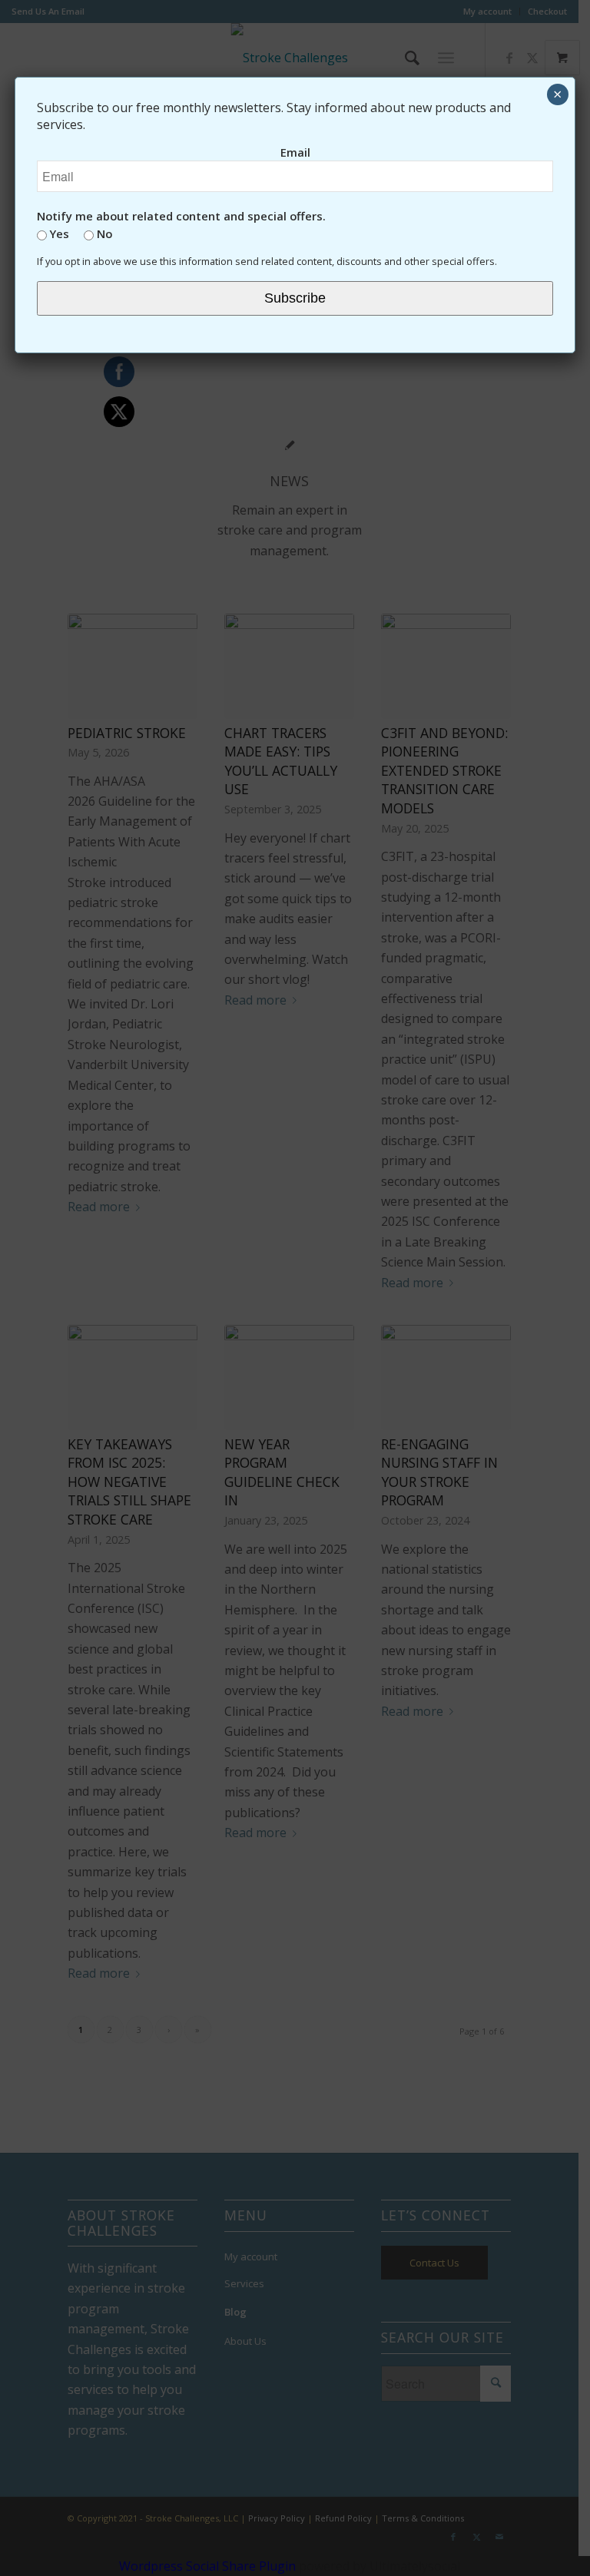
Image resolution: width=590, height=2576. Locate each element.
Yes (58, 233)
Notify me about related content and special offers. (181, 216)
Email (295, 152)
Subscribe (295, 298)
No (103, 233)
